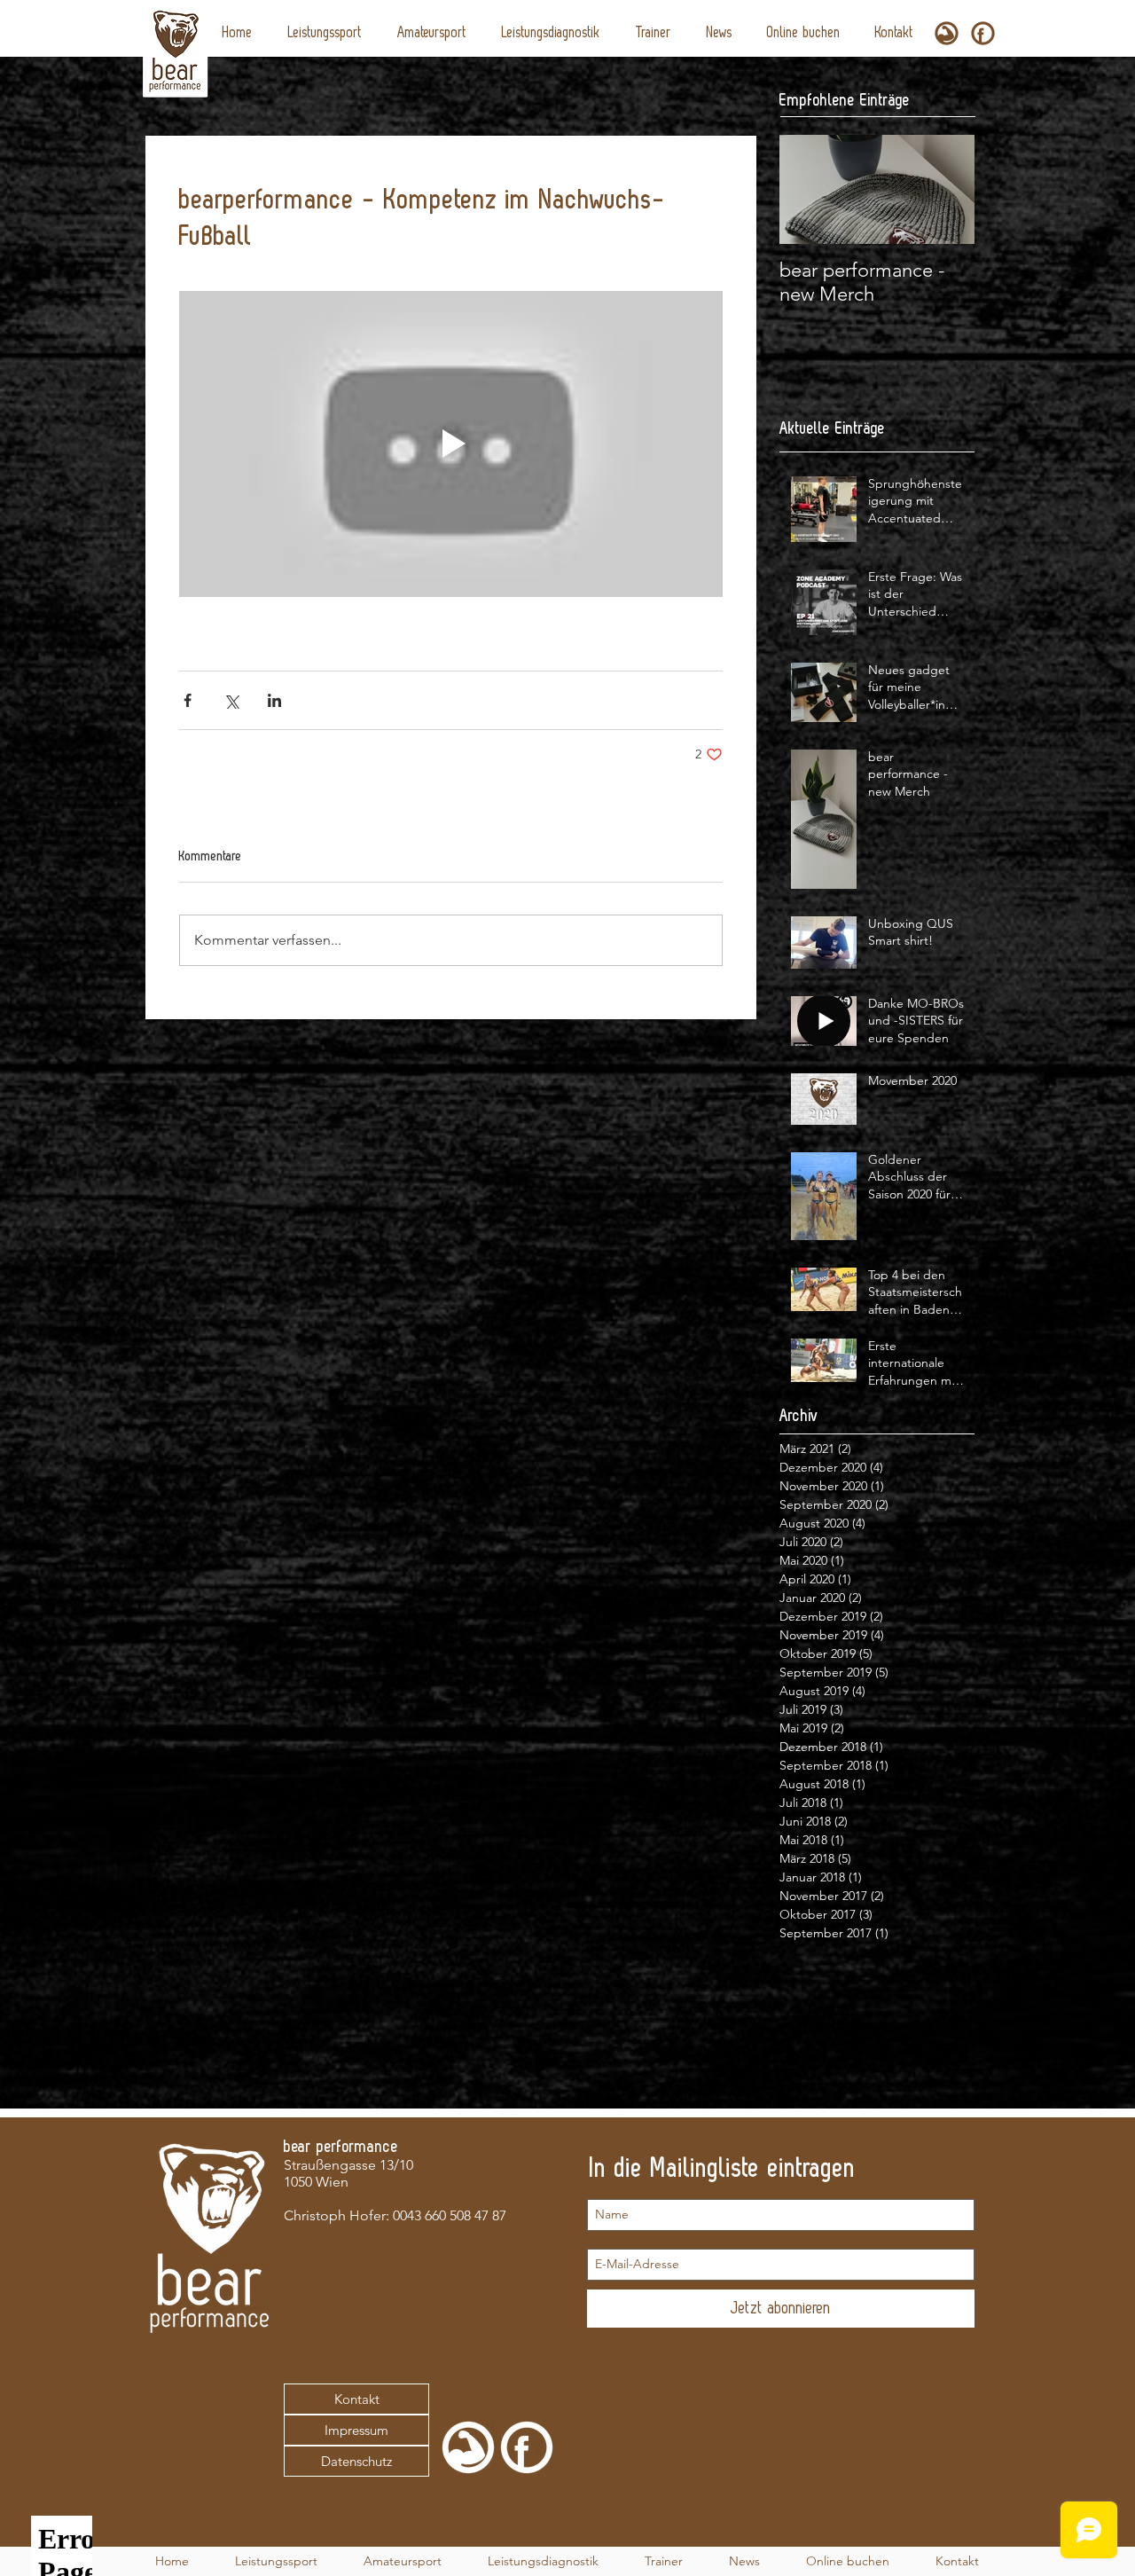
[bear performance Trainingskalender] (947, 33)
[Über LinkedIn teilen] (274, 700)
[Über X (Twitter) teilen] (231, 700)
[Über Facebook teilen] (188, 700)
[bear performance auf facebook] (983, 33)
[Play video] (451, 444)
